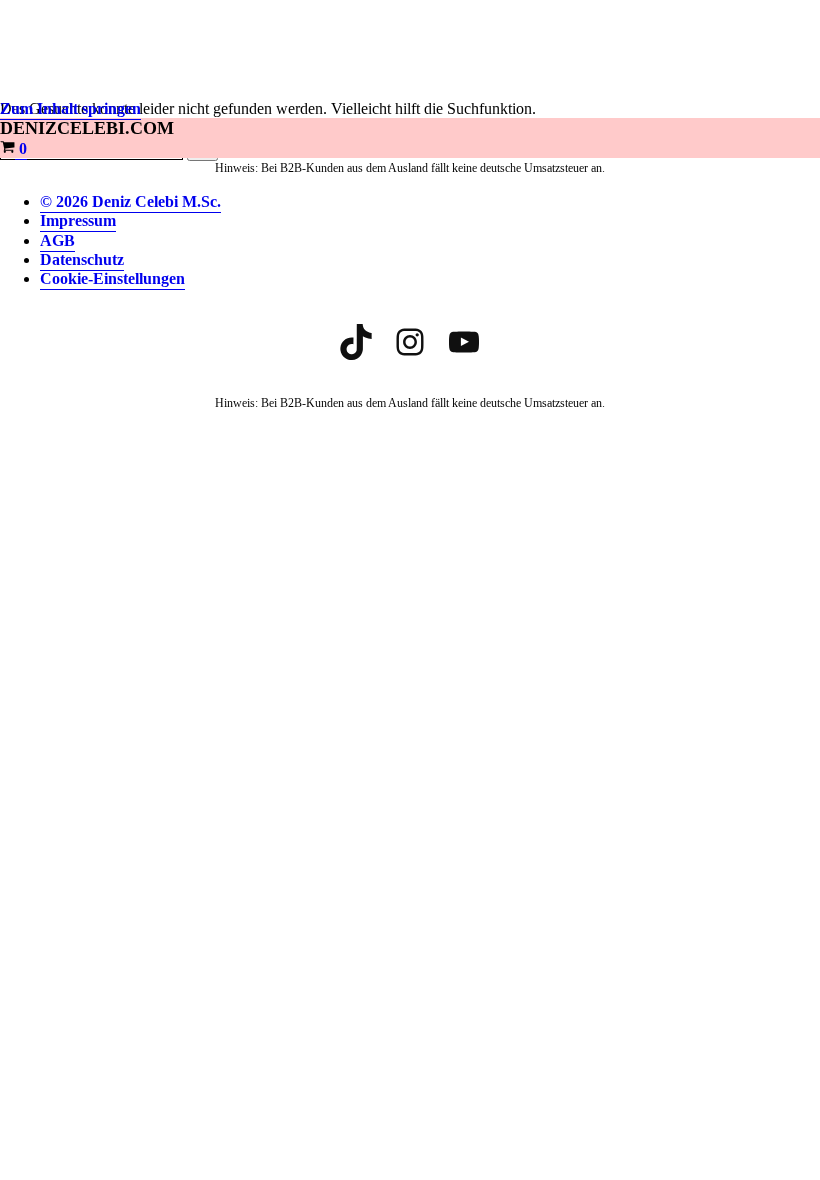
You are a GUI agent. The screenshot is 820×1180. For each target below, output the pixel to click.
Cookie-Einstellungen (112, 278)
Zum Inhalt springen (70, 108)
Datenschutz (82, 259)
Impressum (78, 220)
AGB (57, 240)
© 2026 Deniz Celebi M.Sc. (130, 201)
